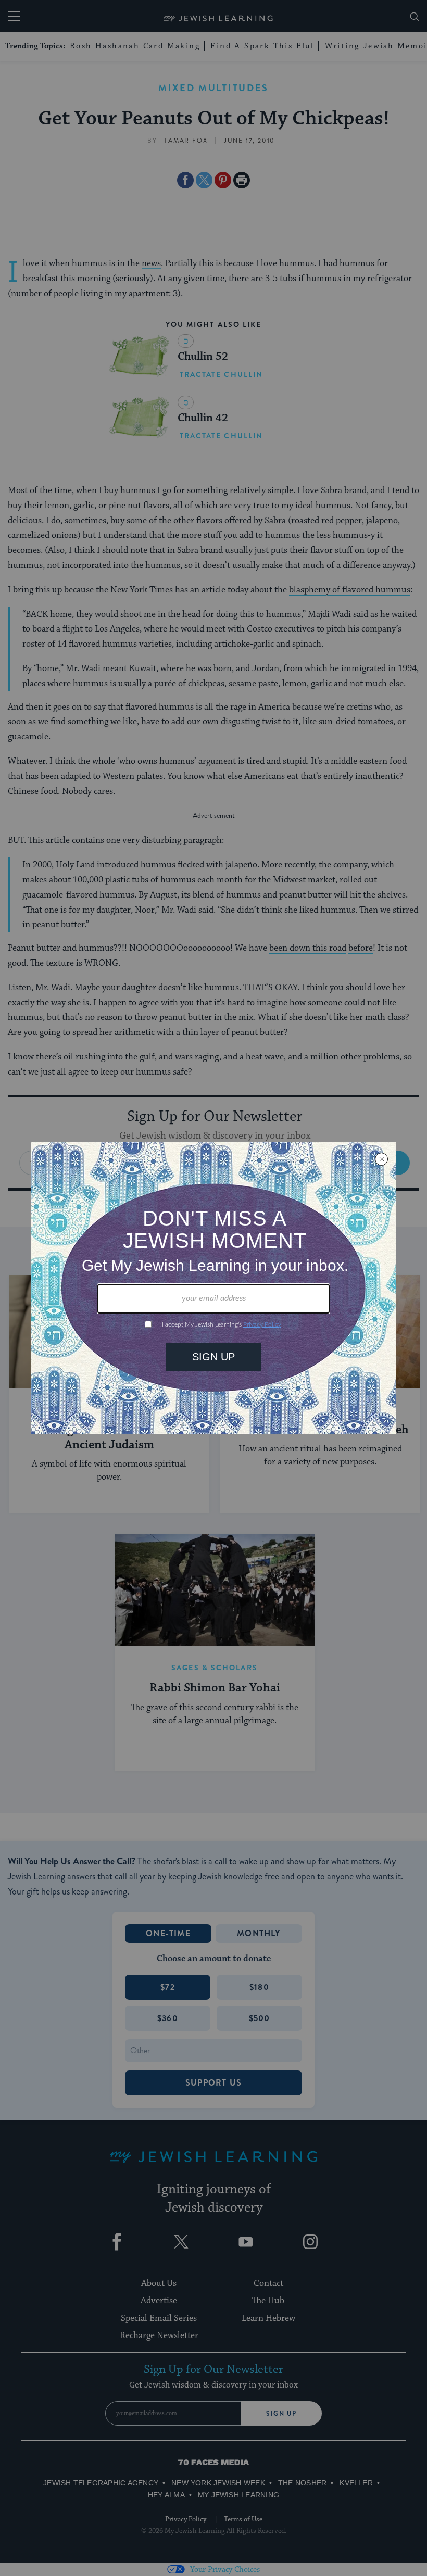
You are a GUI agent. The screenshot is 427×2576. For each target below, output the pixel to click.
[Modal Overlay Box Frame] (213, 1288)
